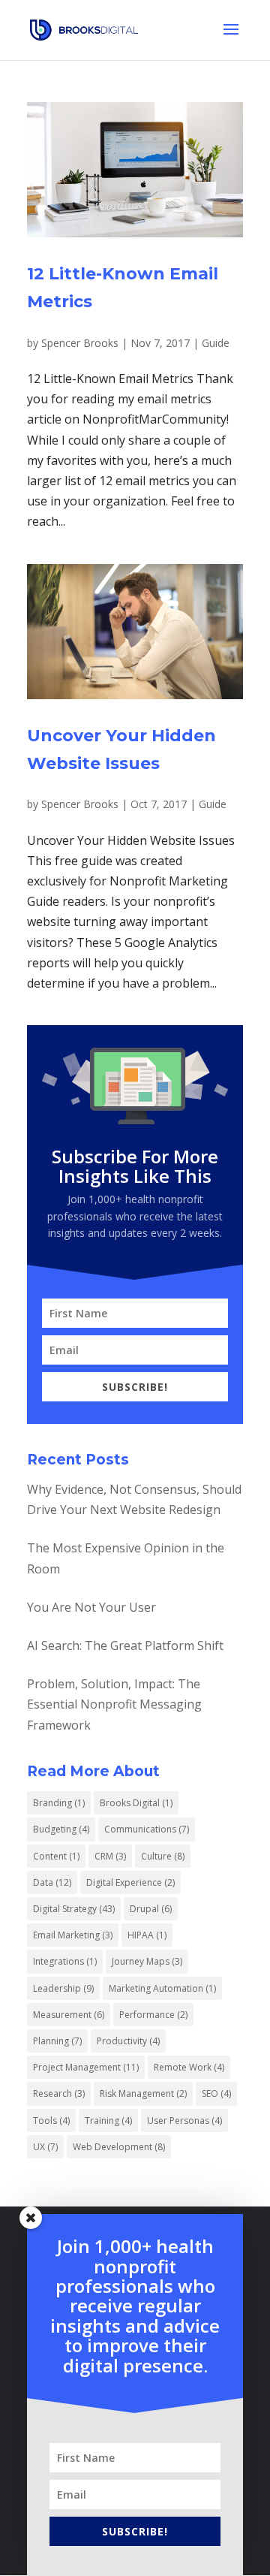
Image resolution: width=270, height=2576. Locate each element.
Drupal (151, 1909)
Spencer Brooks (80, 343)
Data (52, 1882)
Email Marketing (73, 1935)
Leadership (63, 1988)
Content (56, 1856)
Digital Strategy (74, 1909)
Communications (147, 1829)
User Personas (184, 2121)
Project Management (86, 2067)
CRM (110, 1856)
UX (45, 2147)
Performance (153, 2015)
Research (59, 2093)
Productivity (128, 2041)
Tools (51, 2121)
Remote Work (189, 2067)
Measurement (69, 2015)
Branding (59, 1803)
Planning (57, 2041)
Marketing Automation (162, 1988)
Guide (216, 343)
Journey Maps (147, 1961)
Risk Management (143, 2093)
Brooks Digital (136, 1803)
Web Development (119, 2147)
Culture (163, 1856)
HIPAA (147, 1935)
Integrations (65, 1961)
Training (108, 2121)
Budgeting (61, 1829)
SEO (216, 2093)
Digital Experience (130, 1882)
